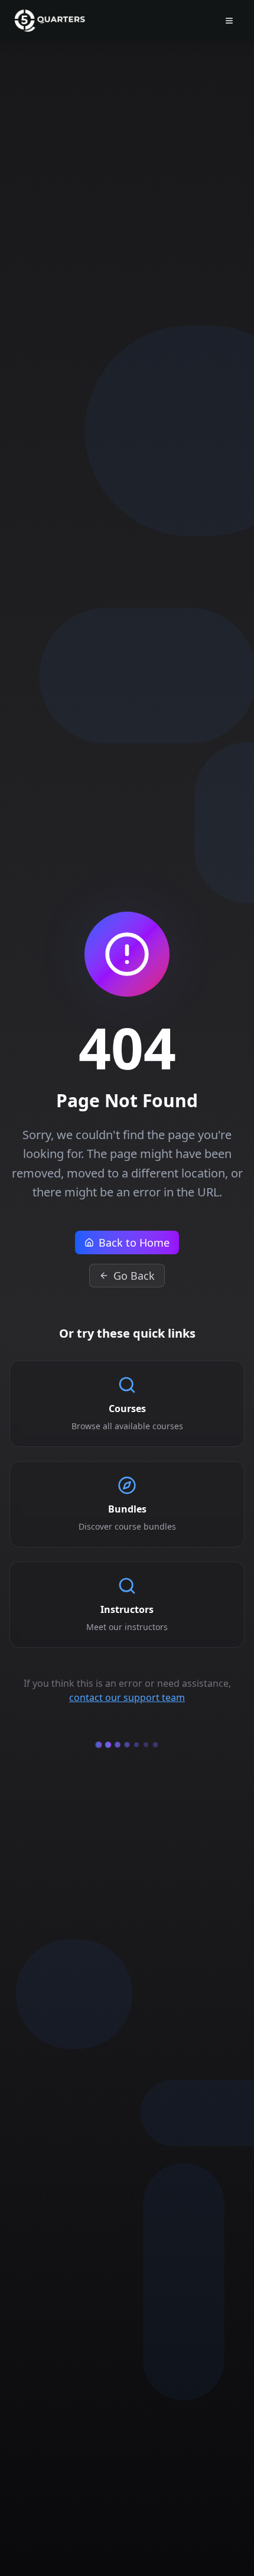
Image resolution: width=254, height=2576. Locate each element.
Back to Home (134, 1243)
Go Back (134, 1276)
